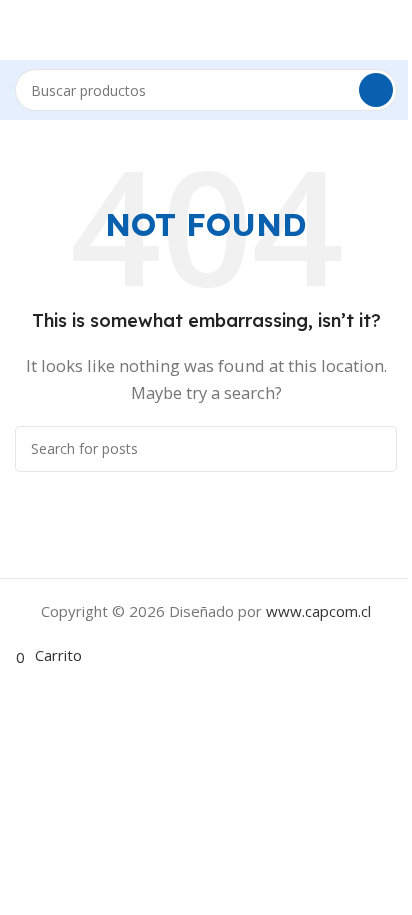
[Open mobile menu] (11, 30)
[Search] (376, 90)
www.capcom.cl (318, 611)
